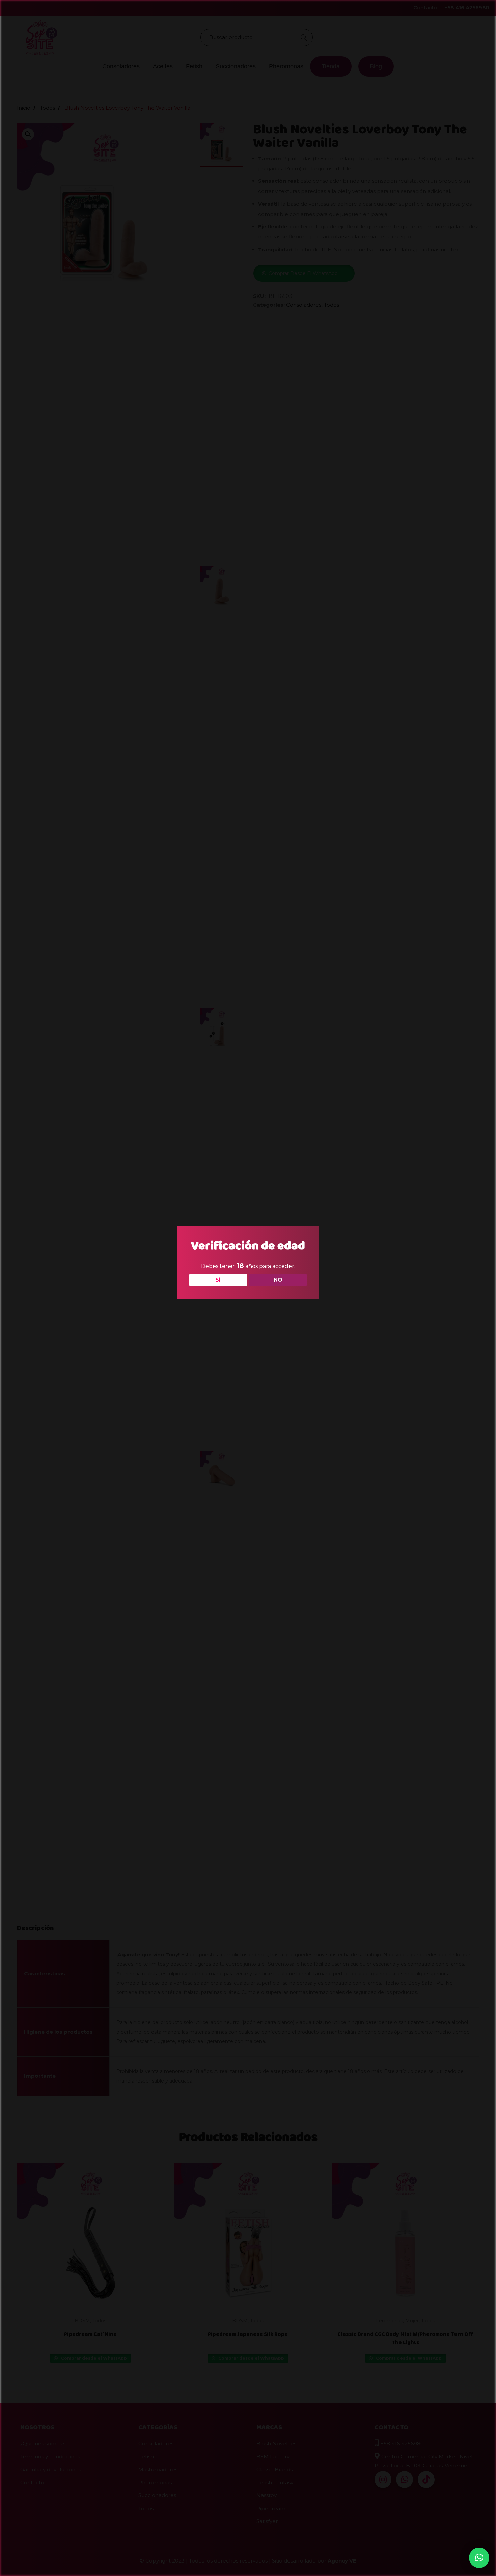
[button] (479, 2558)
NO (278, 1280)
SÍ (218, 1280)
